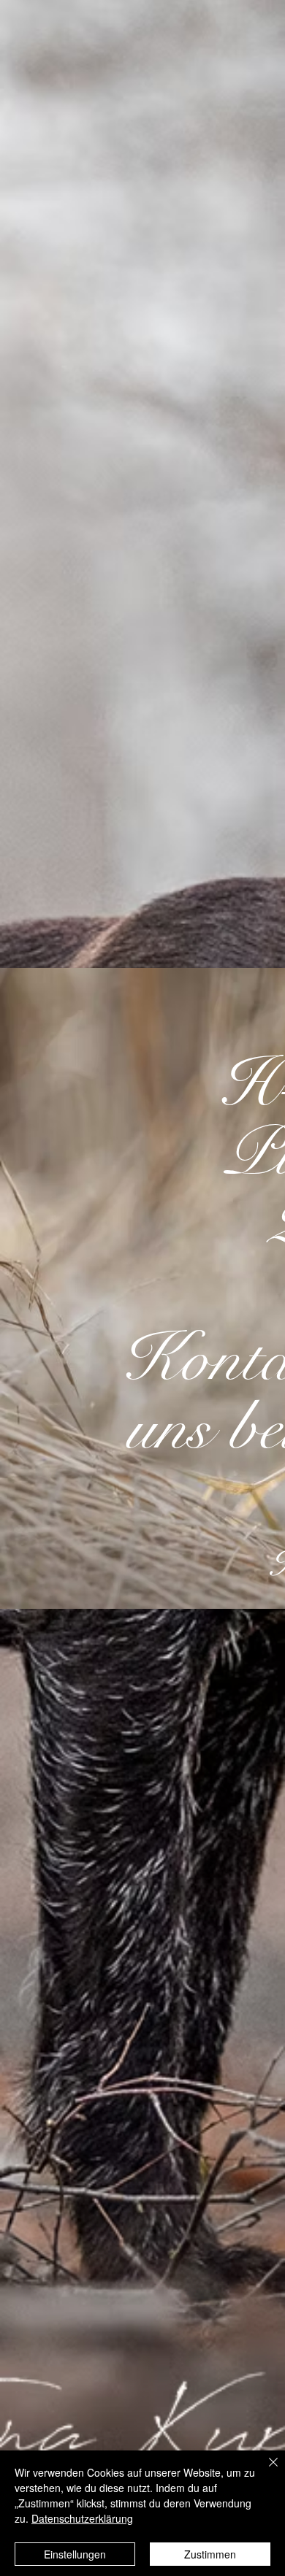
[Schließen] (265, 2471)
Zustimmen (210, 2554)
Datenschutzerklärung (82, 2518)
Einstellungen (75, 2554)
